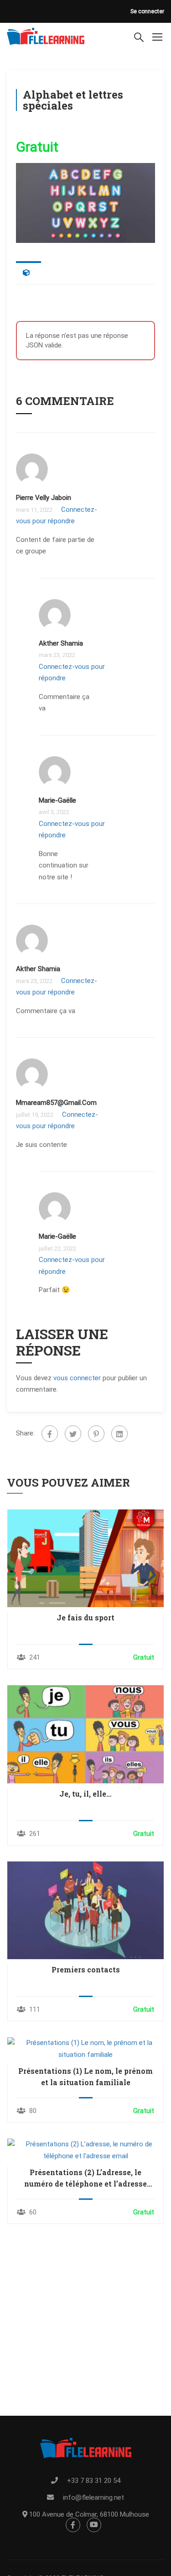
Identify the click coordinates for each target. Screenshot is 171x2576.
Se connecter (147, 11)
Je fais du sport (85, 1617)
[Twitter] (73, 1434)
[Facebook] (50, 1434)
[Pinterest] (96, 1434)
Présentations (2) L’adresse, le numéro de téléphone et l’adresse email (85, 2178)
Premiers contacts (86, 1969)
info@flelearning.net (93, 2497)
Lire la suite (85, 1558)
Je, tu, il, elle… (85, 1794)
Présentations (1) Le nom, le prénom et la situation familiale (85, 2077)
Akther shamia (61, 643)
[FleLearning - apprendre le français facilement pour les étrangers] (46, 37)
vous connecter (77, 1378)
